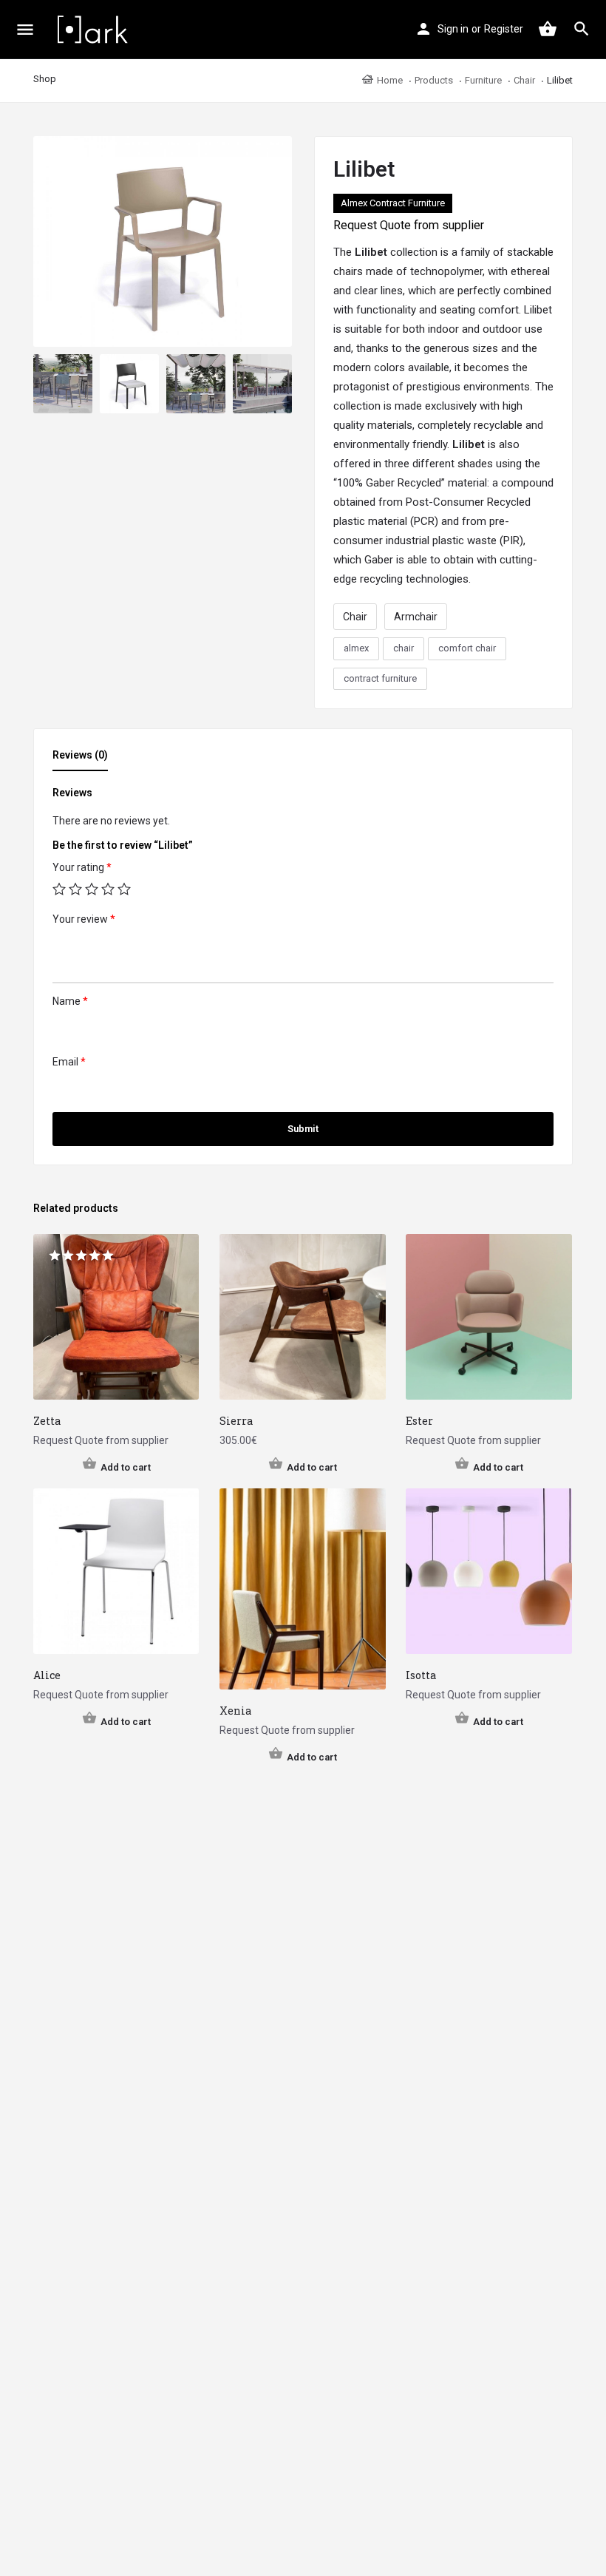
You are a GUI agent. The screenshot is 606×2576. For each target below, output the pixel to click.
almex (356, 648)
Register (504, 29)
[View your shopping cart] (548, 29)
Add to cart (126, 1467)
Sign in (453, 29)
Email (69, 1062)
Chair (355, 617)
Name (70, 1001)
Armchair (416, 617)
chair (404, 648)
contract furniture (380, 678)
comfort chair (467, 648)
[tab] (84, 759)
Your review (84, 919)
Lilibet (371, 252)
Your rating (82, 867)
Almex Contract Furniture (393, 203)
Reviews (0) (80, 755)
